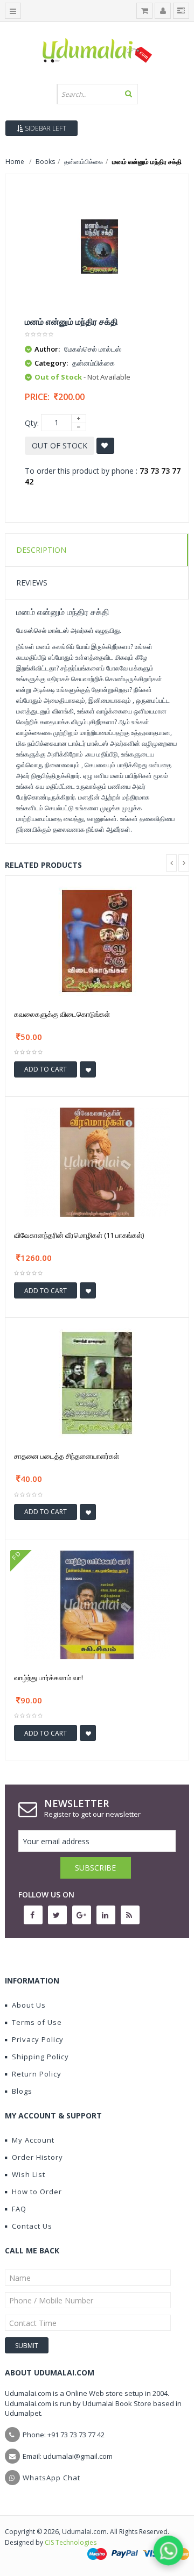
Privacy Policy (38, 2039)
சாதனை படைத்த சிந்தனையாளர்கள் (67, 1456)
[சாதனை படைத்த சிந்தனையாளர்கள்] (97, 1383)
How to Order (37, 2192)
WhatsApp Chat (51, 2478)
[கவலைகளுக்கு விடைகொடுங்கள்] (97, 940)
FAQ (19, 2209)
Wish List (29, 2174)
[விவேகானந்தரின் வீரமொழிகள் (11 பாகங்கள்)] (97, 1161)
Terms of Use (37, 2022)
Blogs (22, 2091)
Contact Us (32, 2226)
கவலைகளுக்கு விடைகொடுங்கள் (62, 1014)
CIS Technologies (71, 2542)
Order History (37, 2157)
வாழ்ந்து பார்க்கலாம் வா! (48, 1678)
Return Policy (37, 2074)
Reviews (32, 583)
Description (41, 550)
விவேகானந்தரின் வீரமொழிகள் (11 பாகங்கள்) (79, 1235)
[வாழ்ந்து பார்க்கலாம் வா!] (97, 1604)
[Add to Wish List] (88, 1069)
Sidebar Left (45, 128)
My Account (33, 2140)
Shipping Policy (40, 2057)
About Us (29, 2005)
